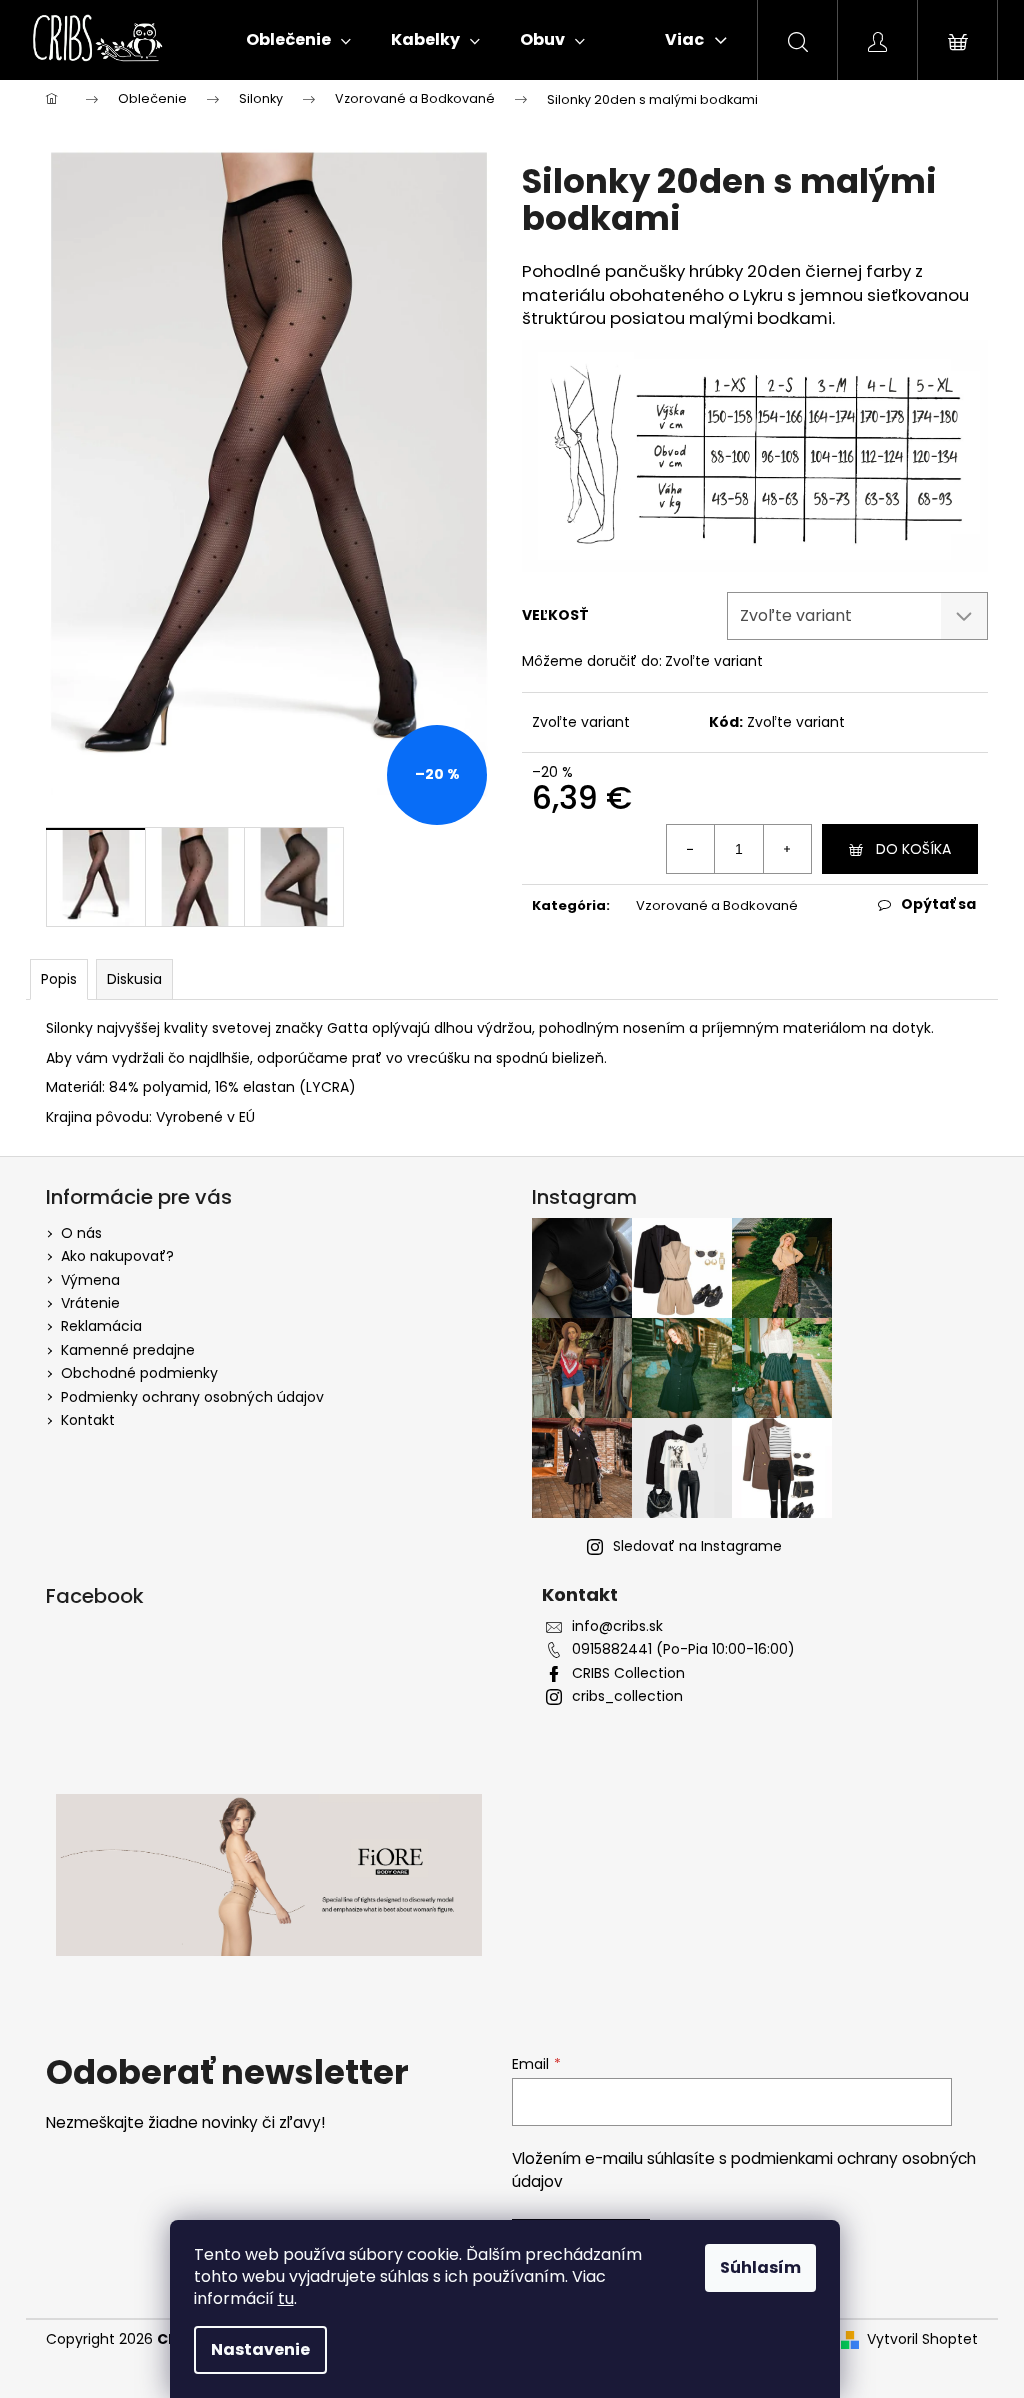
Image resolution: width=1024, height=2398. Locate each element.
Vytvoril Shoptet (922, 2339)
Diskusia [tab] (134, 979)
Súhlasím (760, 2267)
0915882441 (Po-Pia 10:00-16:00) (683, 1649)
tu (286, 2298)
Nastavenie (260, 2349)
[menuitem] (298, 40)
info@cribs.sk (617, 1626)
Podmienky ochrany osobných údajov (192, 1397)
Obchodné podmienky (139, 1373)
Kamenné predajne (128, 1350)
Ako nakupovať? (117, 1256)
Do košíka (913, 849)
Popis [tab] (59, 979)
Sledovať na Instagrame (697, 1546)
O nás (81, 1233)
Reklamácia (101, 1326)
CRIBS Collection (628, 1673)
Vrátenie (90, 1303)
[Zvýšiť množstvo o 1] (787, 849)
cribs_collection (627, 1696)
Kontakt (88, 1420)
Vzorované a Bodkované (717, 905)
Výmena (90, 1280)
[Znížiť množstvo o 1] (691, 849)
